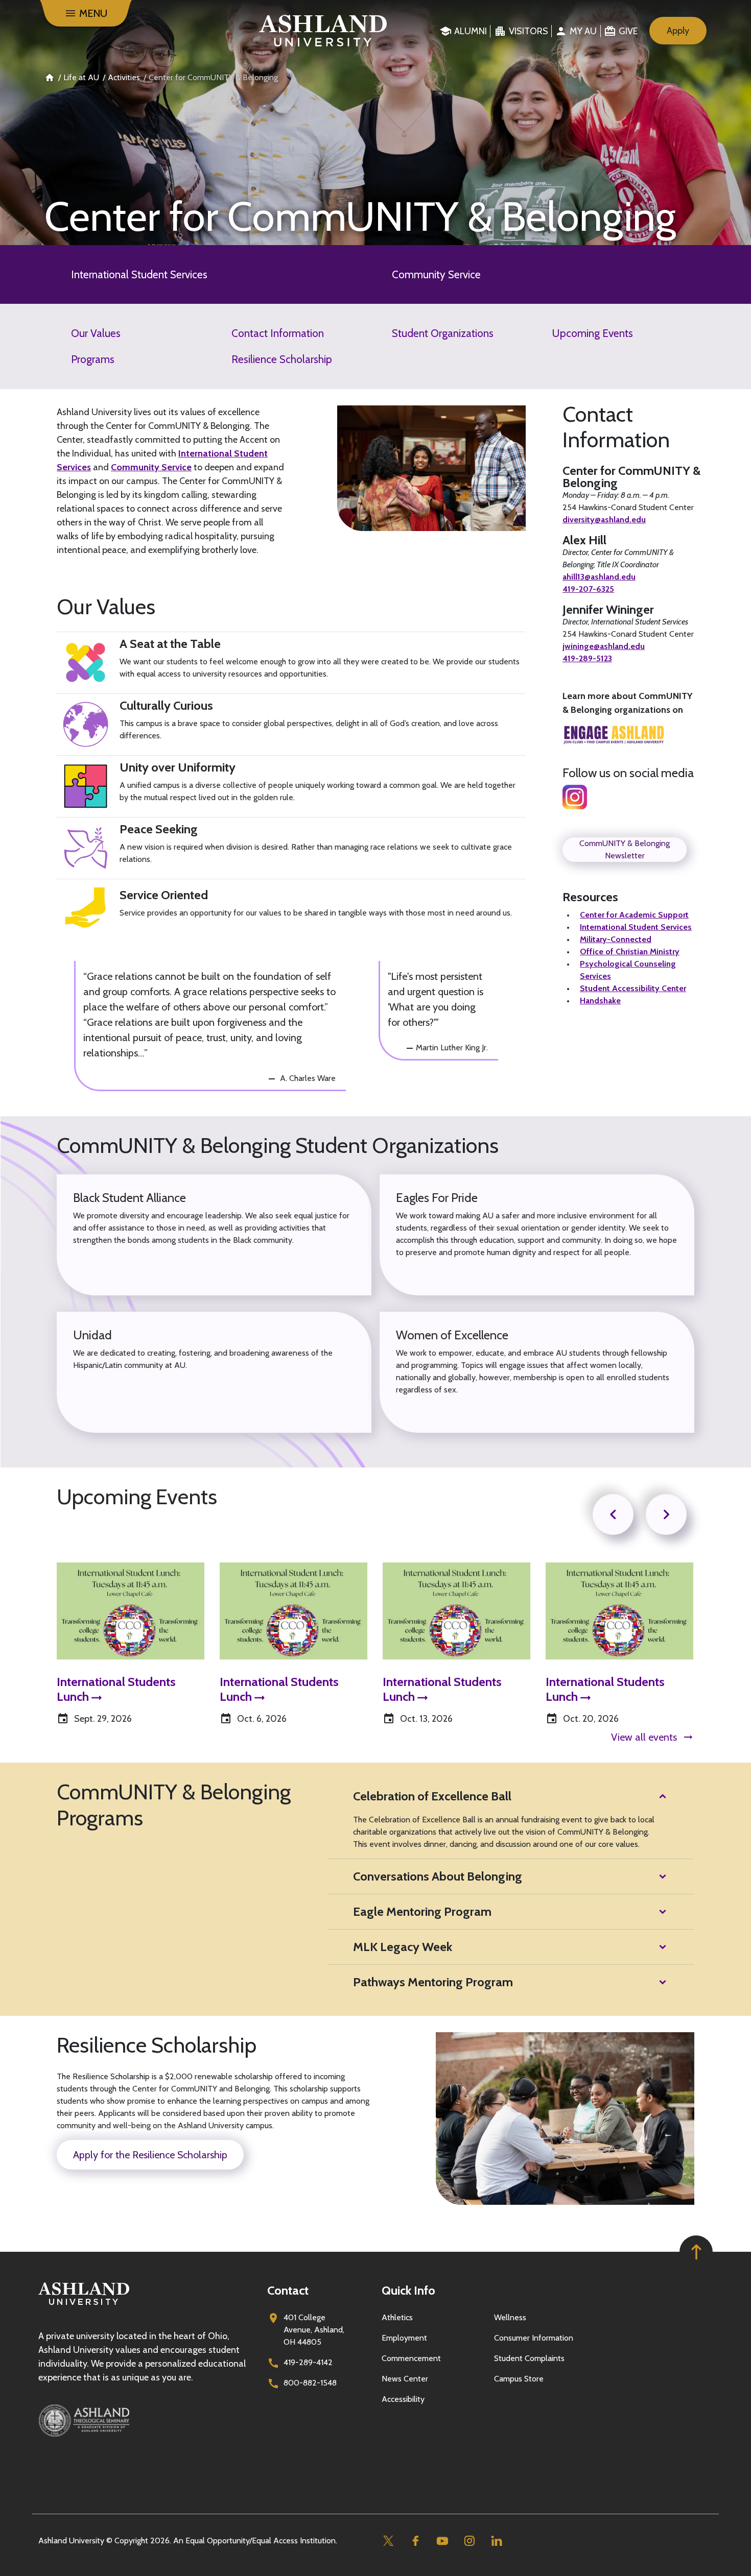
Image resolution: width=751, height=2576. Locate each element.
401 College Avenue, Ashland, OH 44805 (314, 2330)
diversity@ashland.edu (604, 520)
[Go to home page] (323, 31)
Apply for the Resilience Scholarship (150, 2155)
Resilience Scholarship (282, 359)
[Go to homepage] (84, 2305)
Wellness (510, 2317)
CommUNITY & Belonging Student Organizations (278, 1145)
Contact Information (278, 333)
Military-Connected (616, 939)
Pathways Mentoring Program (433, 1982)
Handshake (600, 1001)
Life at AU (81, 77)
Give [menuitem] (628, 31)
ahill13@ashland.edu (599, 577)
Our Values (96, 333)
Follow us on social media (628, 773)
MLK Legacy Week (403, 1947)
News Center (405, 2379)
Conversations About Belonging (438, 1876)
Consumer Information (534, 2338)
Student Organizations (443, 333)
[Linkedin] (496, 2541)
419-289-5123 (587, 658)
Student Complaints (529, 2358)
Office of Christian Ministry (630, 952)
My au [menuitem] (583, 31)
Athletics (397, 2317)
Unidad (92, 1335)
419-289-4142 (308, 2362)
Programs (93, 359)
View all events (644, 1737)
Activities (124, 77)
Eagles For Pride (437, 1198)
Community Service (436, 274)
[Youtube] (442, 2541)
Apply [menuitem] (678, 31)
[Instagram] (469, 2541)
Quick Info (408, 2290)
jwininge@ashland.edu (604, 646)
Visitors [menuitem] (529, 31)
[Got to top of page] (696, 2252)
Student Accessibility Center (633, 988)
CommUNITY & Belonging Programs (174, 1805)
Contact (288, 2290)
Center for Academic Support (634, 915)
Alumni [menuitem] (471, 31)
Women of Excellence (452, 1335)
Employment (404, 2338)
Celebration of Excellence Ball (432, 1796)
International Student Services (139, 274)
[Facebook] (415, 2541)
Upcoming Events (593, 333)
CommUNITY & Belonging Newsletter (625, 849)
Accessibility (403, 2399)
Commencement (411, 2358)
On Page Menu (675, 2559)
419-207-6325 (588, 589)
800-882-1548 (310, 2383)
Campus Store (519, 2379)
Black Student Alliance (130, 1198)
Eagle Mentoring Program (422, 1911)
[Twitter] (388, 2541)
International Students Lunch (116, 1690)
